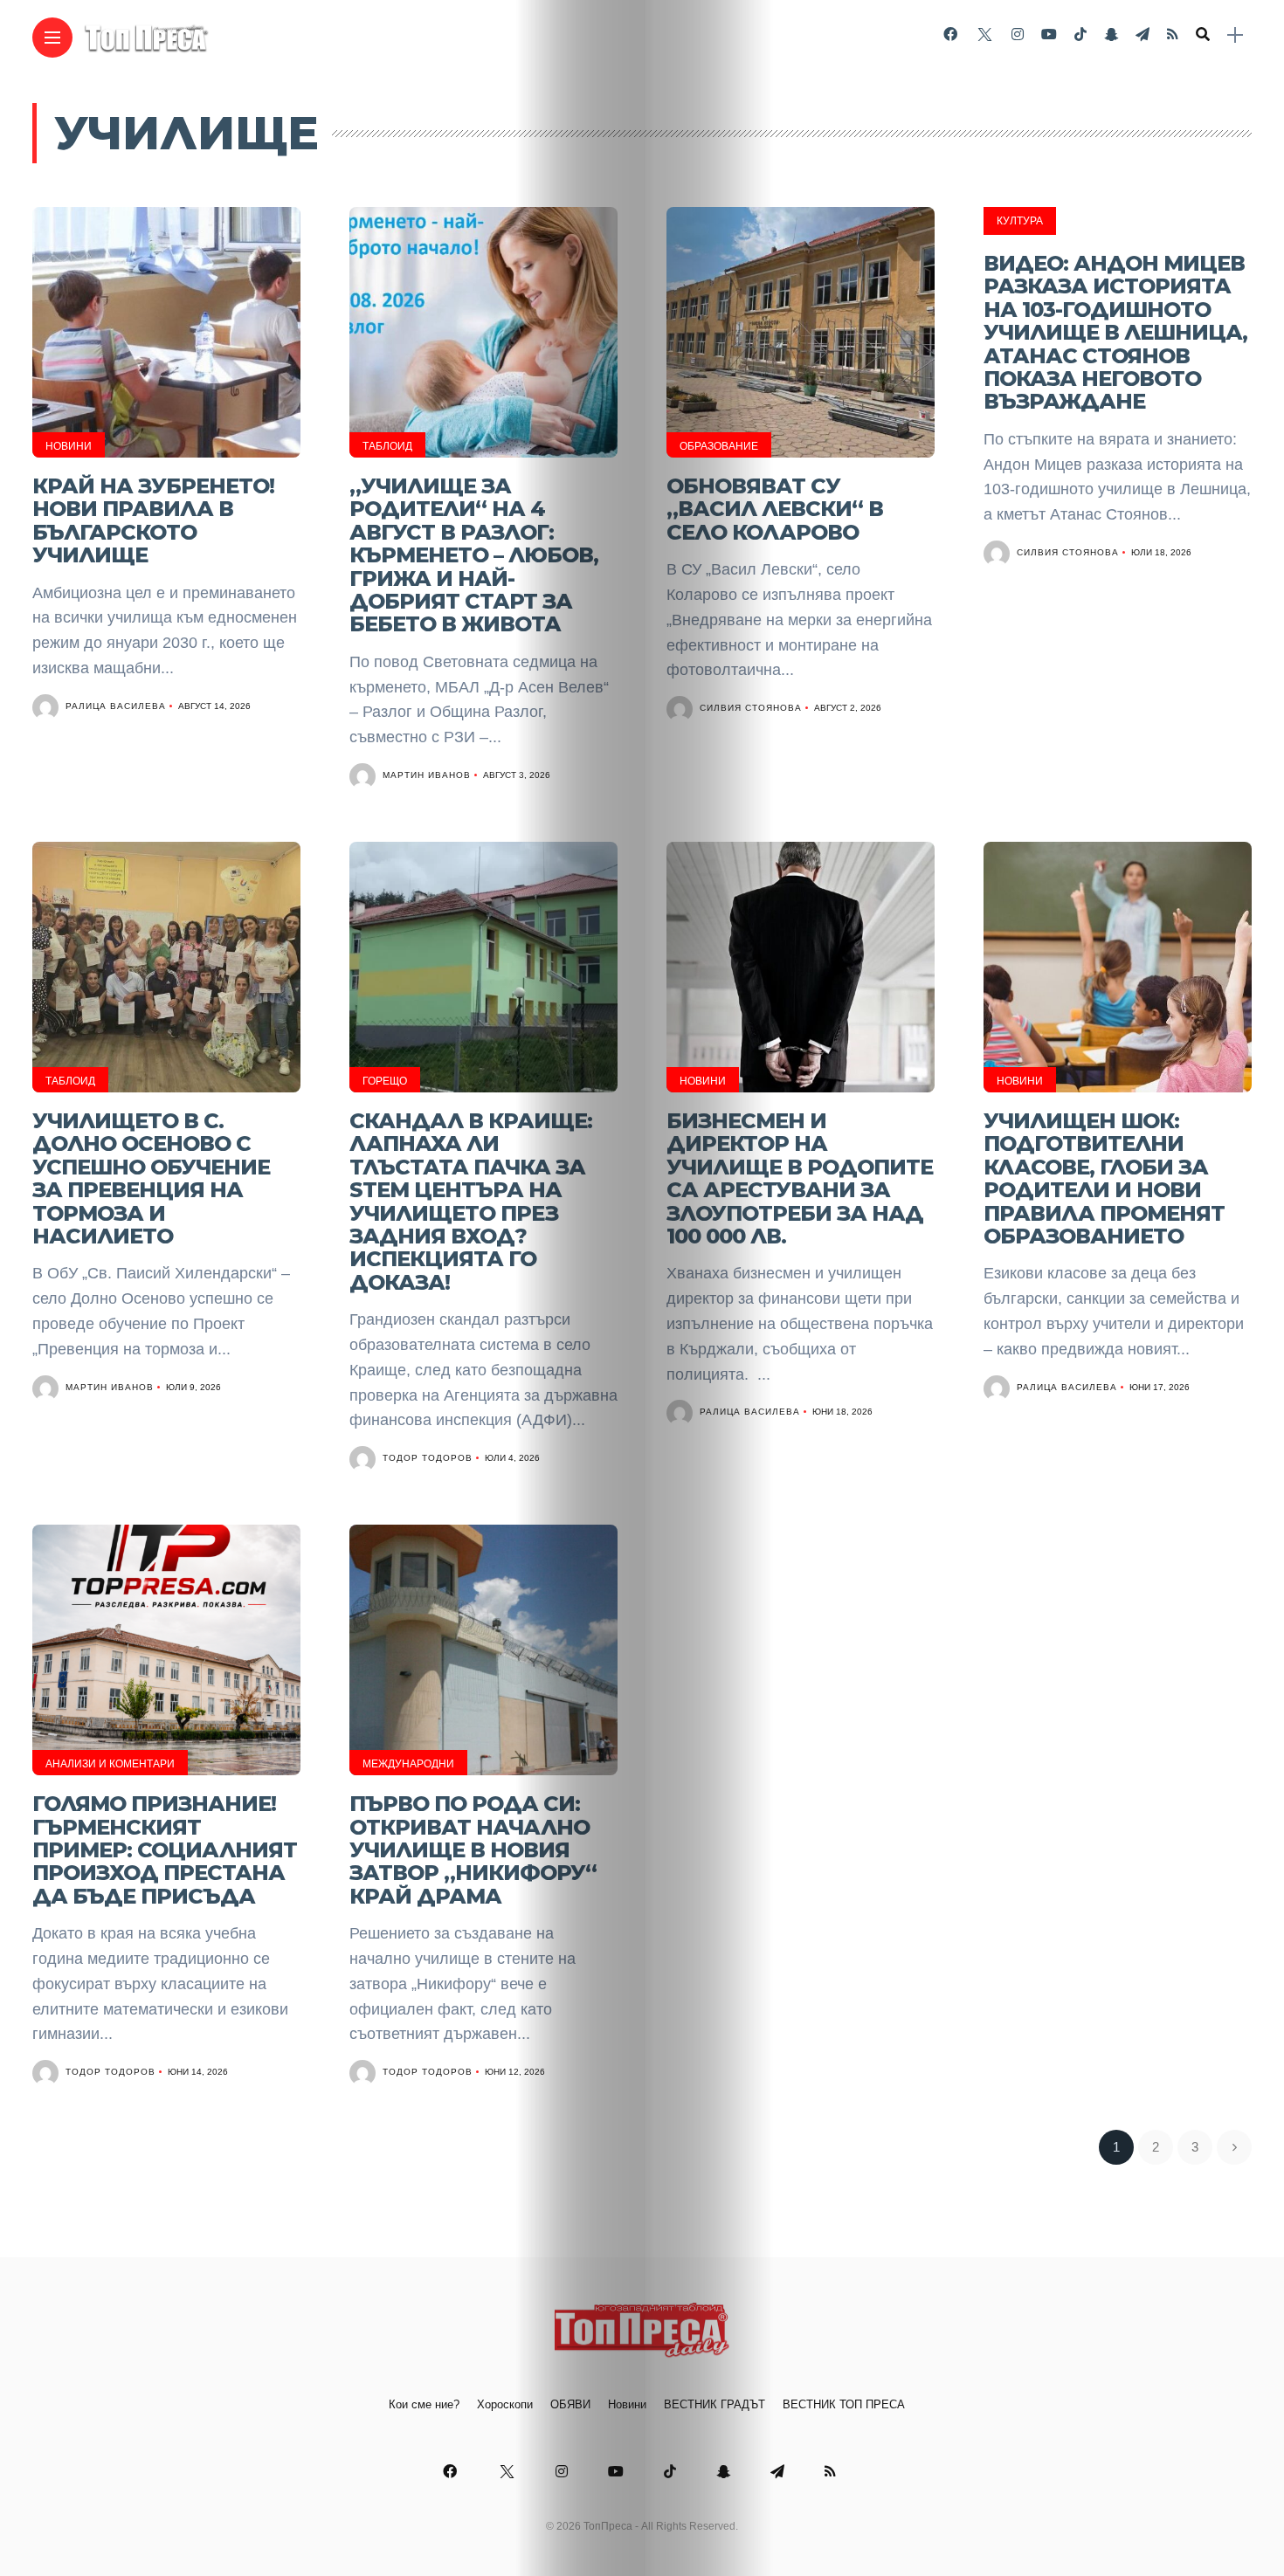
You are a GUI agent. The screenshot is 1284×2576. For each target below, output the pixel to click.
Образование (719, 446)
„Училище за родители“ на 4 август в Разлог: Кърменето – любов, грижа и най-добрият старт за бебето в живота (474, 555)
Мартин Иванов (427, 775)
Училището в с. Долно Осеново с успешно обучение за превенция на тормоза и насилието (151, 1178)
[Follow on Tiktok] (1080, 34)
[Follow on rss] (1173, 34)
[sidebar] (1235, 35)
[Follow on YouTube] (1049, 34)
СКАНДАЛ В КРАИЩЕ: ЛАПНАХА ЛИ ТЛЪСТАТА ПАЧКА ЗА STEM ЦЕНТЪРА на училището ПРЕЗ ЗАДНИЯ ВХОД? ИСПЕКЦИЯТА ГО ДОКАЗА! (471, 1202)
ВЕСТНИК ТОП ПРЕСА (844, 2404)
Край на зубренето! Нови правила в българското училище (153, 520)
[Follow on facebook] (950, 34)
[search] (1203, 35)
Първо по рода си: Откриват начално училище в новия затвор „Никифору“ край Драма (473, 1850)
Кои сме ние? (424, 2404)
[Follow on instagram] (1018, 34)
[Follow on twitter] (984, 34)
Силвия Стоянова (751, 708)
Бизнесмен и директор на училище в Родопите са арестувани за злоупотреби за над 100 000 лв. (800, 1178)
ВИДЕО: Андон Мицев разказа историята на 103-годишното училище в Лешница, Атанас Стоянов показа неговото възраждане (1115, 332)
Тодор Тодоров (428, 1458)
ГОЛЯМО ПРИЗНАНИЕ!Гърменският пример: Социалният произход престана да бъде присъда (165, 1850)
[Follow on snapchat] (1111, 34)
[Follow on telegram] (1142, 34)
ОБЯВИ (570, 2404)
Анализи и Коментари (110, 1764)
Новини (69, 446)
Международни (408, 1764)
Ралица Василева (116, 706)
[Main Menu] (52, 38)
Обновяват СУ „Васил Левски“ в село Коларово (775, 509)
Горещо (385, 1081)
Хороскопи (505, 2404)
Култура (1020, 221)
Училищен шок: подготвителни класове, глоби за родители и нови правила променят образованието (1104, 1178)
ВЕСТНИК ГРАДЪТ (714, 2404)
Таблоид (387, 446)
